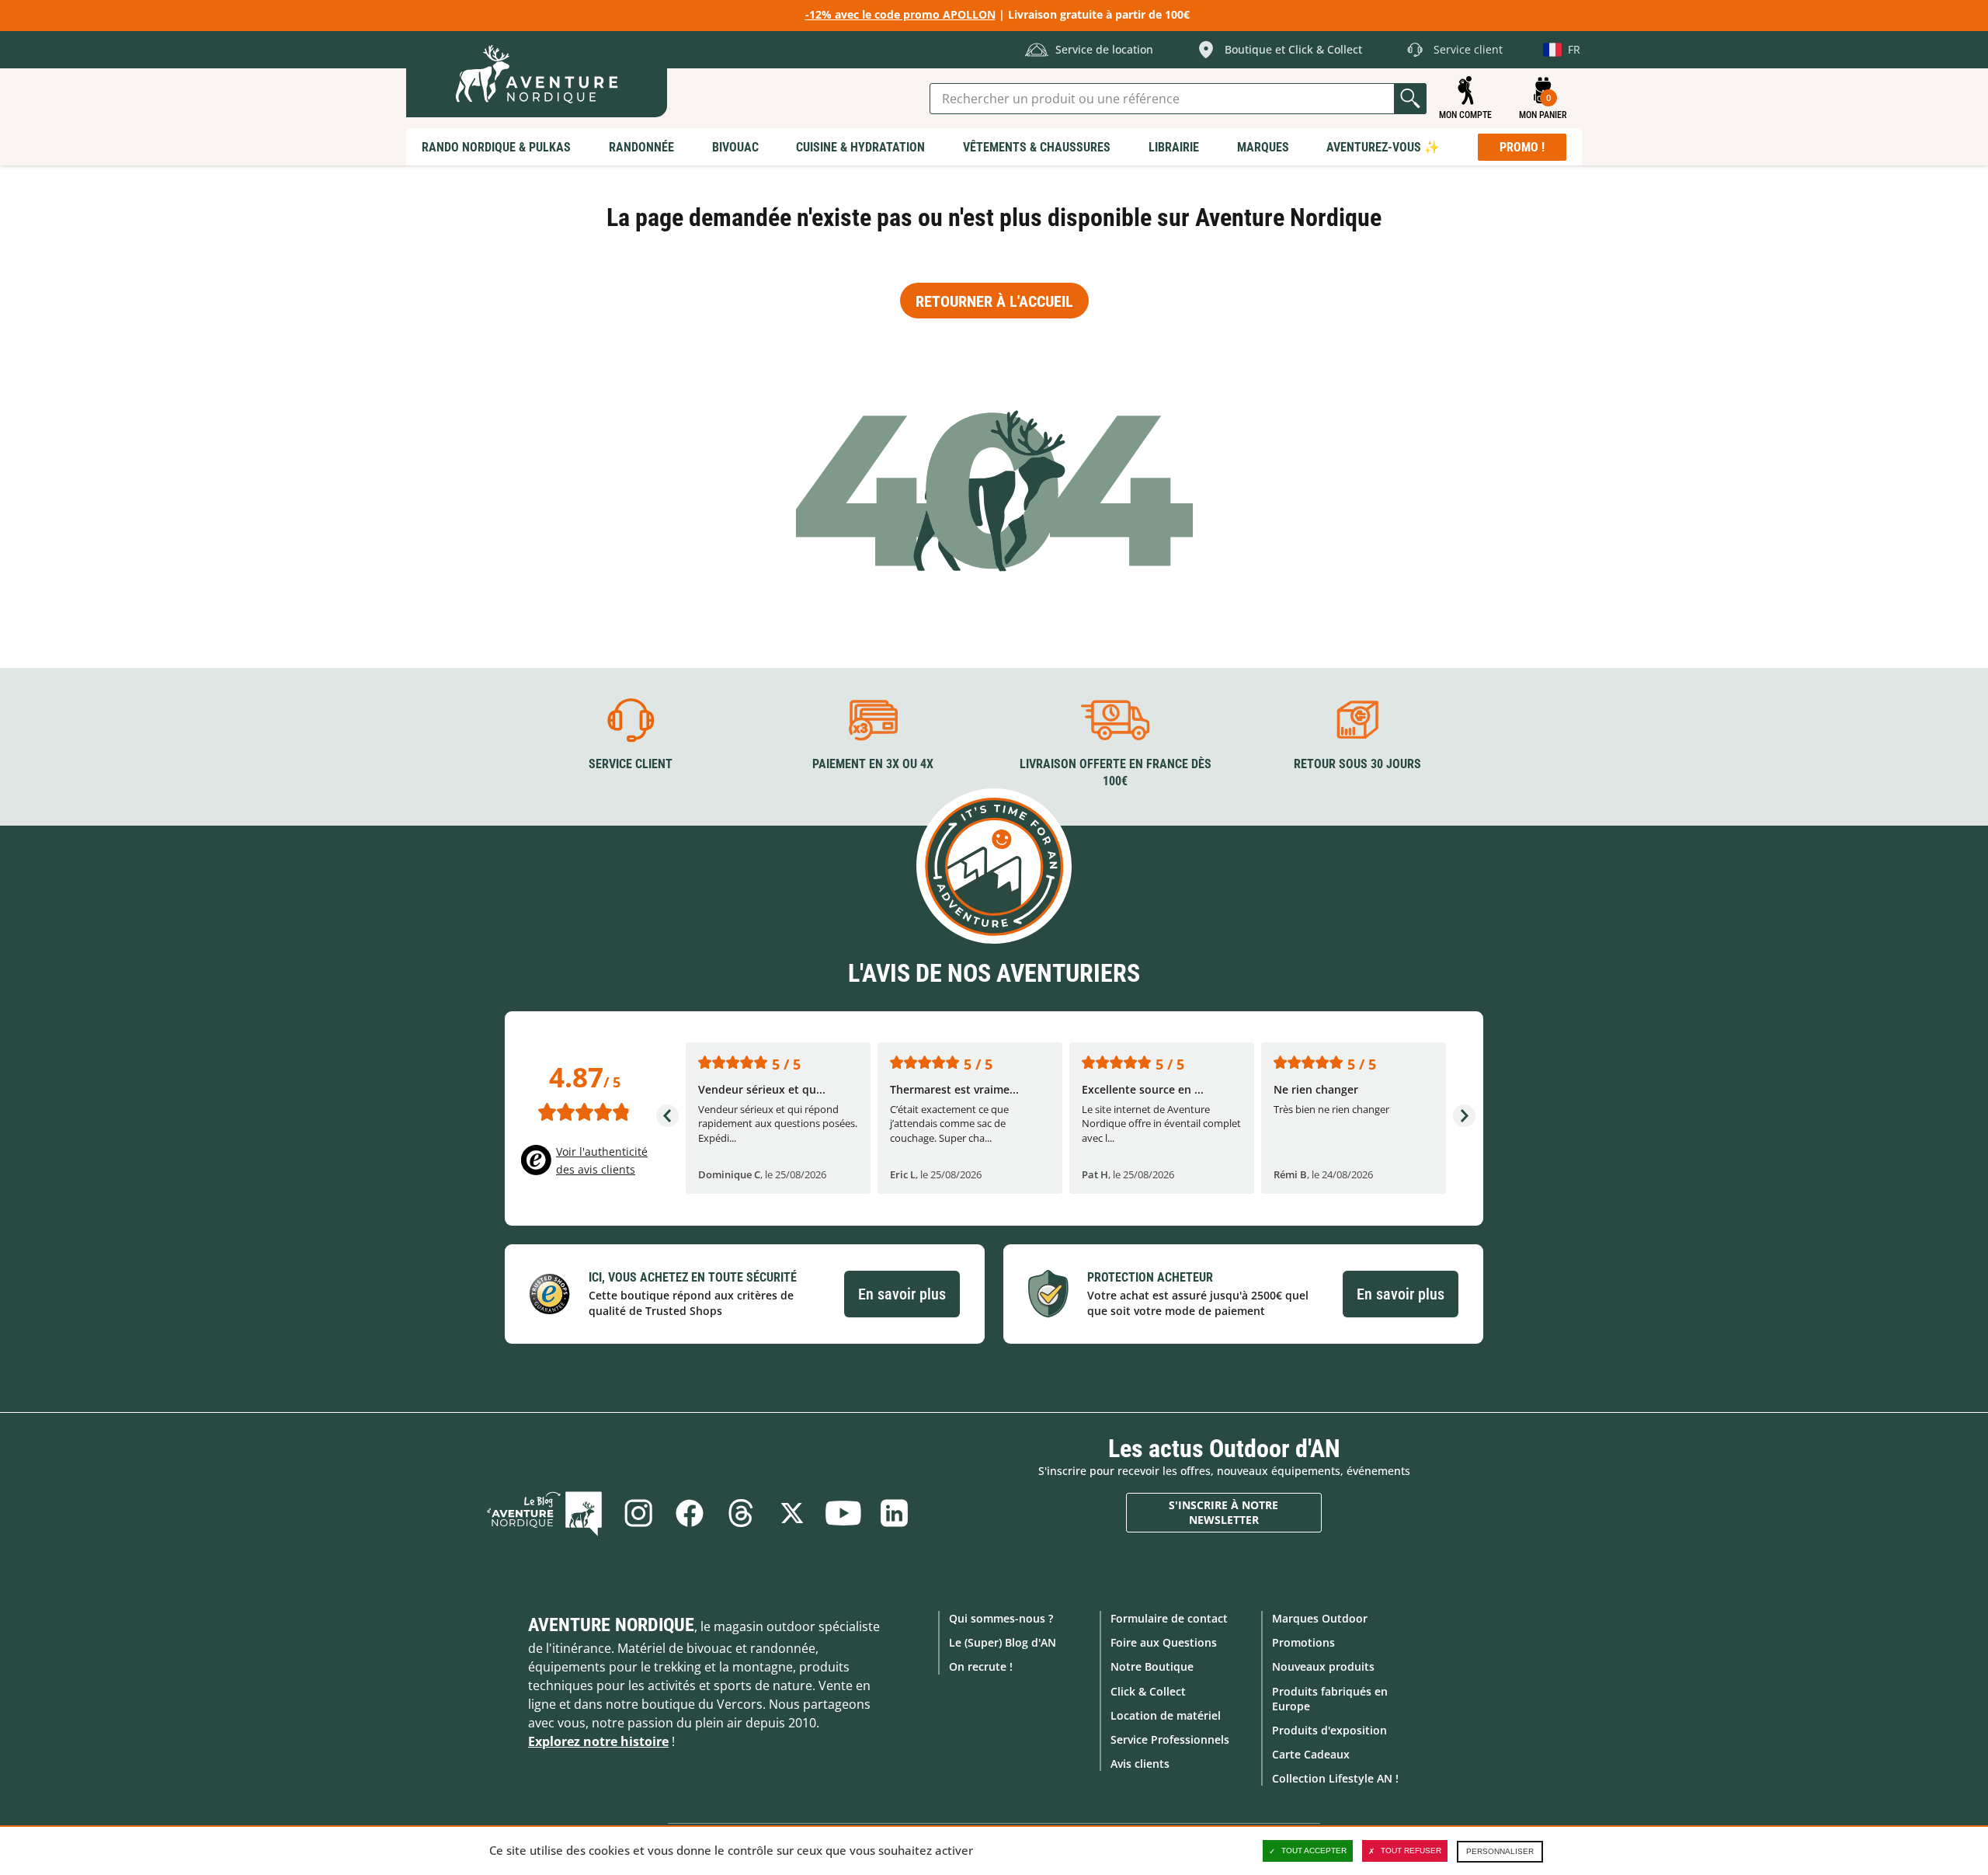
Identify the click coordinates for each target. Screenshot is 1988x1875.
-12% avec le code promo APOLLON (900, 14)
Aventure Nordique (611, 1625)
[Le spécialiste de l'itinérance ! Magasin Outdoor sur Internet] (537, 74)
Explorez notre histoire (598, 1741)
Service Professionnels (1170, 1739)
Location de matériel (1166, 1715)
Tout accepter (1314, 1851)
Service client (631, 764)
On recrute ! (981, 1666)
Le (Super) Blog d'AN (1003, 1642)
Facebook (690, 1513)
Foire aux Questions (1164, 1642)
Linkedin (895, 1513)
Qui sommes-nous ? (1001, 1618)
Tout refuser (1411, 1851)
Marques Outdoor (1320, 1618)
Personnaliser (1500, 1851)
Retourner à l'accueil (994, 301)
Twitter (792, 1513)
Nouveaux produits (1323, 1666)
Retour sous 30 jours (1357, 764)
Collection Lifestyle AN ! (1335, 1778)
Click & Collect (1148, 1691)
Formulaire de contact (1169, 1618)
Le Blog (544, 1513)
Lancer (1410, 99)
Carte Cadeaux (1311, 1754)
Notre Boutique (1152, 1666)
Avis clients (1140, 1764)
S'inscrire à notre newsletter (1223, 1513)
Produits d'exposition (1329, 1730)
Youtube (843, 1513)
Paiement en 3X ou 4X (873, 764)
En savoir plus (902, 1294)
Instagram (638, 1513)
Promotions (1303, 1642)
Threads (741, 1513)
